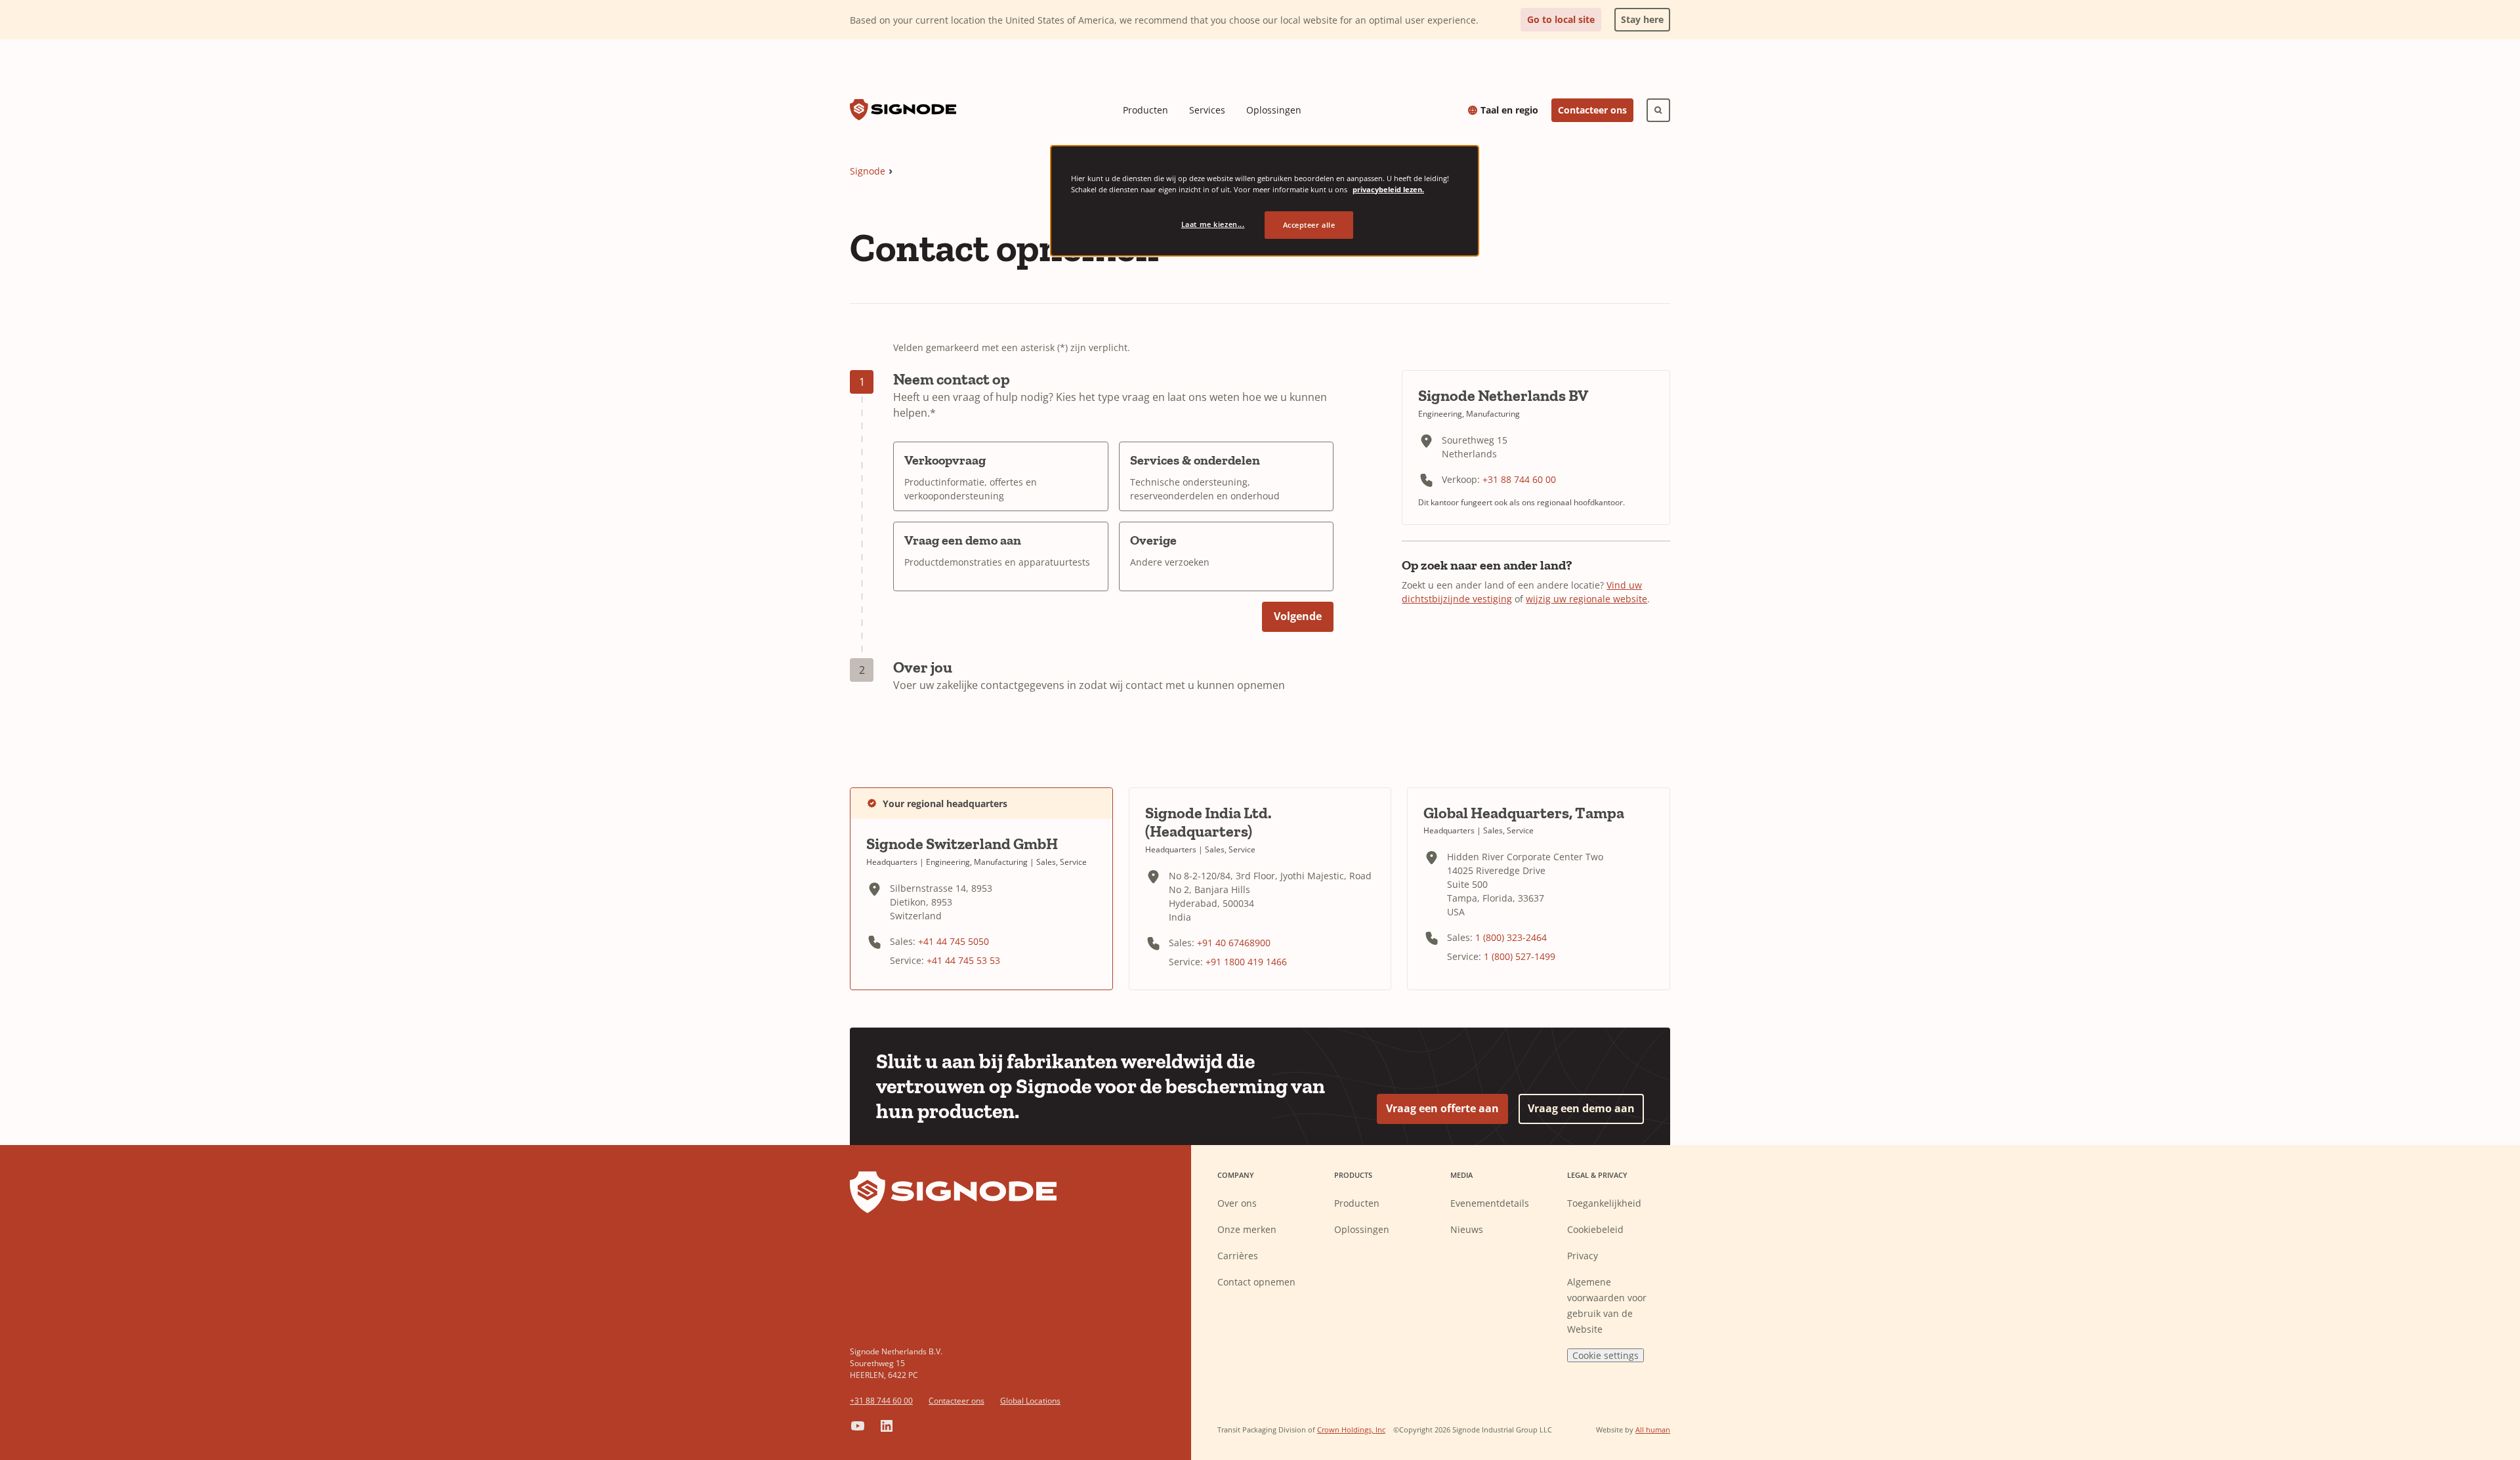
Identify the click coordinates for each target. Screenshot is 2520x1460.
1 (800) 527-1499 (1520, 956)
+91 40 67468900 (1234, 943)
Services (1207, 110)
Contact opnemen (1256, 1282)
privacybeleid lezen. (1388, 189)
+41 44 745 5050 (954, 941)
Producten (1145, 110)
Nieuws (1467, 1229)
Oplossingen (1274, 110)
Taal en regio (1509, 110)
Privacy (1583, 1256)
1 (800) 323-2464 (1511, 937)
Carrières (1238, 1256)
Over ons (1237, 1203)
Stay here (1639, 17)
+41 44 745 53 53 (963, 960)
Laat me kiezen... (1213, 224)
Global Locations (1030, 1401)
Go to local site (1561, 19)
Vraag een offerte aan (1442, 1108)
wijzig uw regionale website (1586, 599)
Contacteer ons (1592, 110)
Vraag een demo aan (1581, 1108)
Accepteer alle (1309, 225)
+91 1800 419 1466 (1246, 962)
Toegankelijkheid (1604, 1203)
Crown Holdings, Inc (1351, 1429)
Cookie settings (1606, 1355)
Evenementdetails (1490, 1203)
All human (1653, 1429)
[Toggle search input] (1658, 110)
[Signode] (903, 110)
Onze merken (1247, 1229)
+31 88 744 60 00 (1519, 479)
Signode (868, 171)
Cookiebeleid (1595, 1229)
